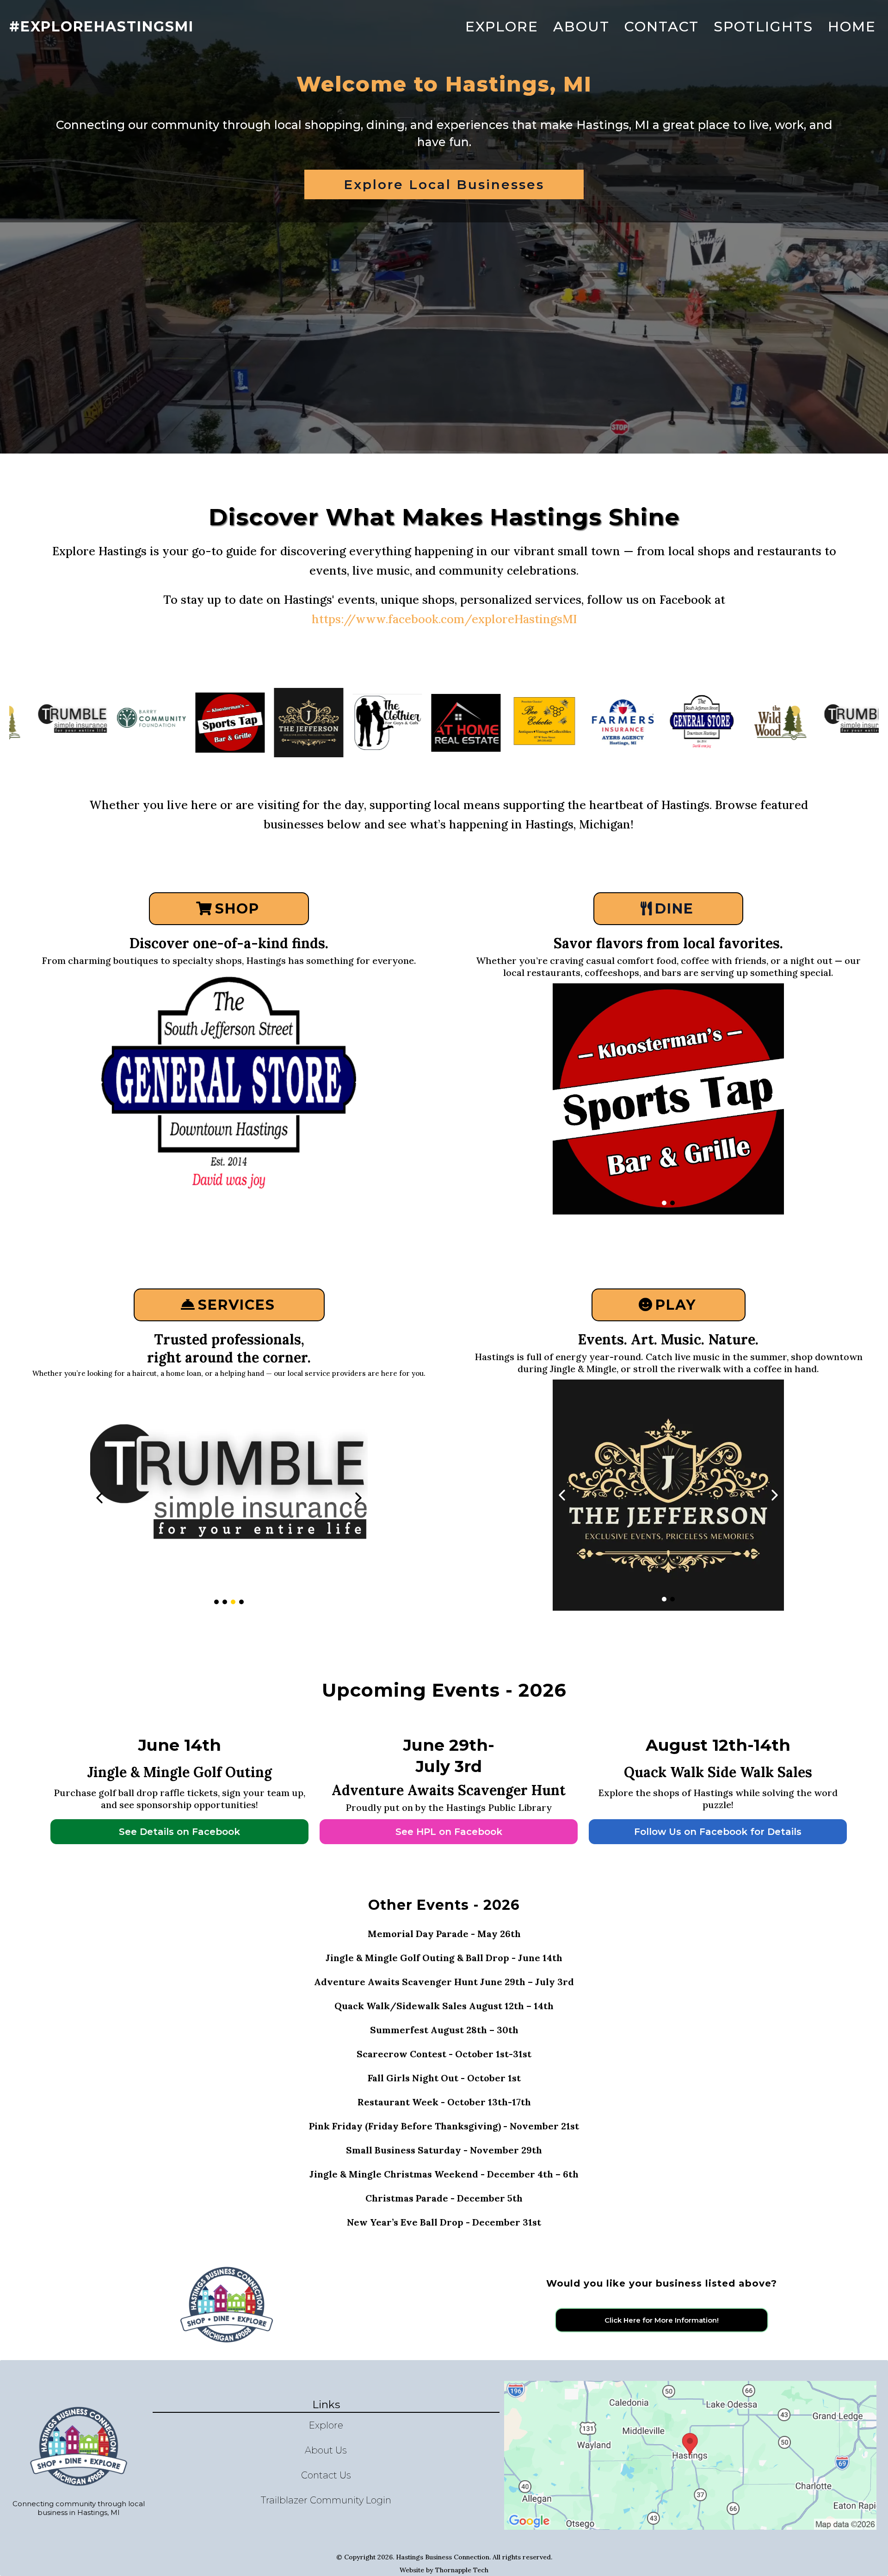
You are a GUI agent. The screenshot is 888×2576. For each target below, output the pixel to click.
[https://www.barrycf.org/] (54, 722)
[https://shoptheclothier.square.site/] (290, 722)
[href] (690, 2455)
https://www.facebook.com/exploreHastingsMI (444, 619)
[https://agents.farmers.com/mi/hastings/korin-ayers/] (229, 1498)
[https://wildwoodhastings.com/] (229, 1087)
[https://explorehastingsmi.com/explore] (762, 723)
